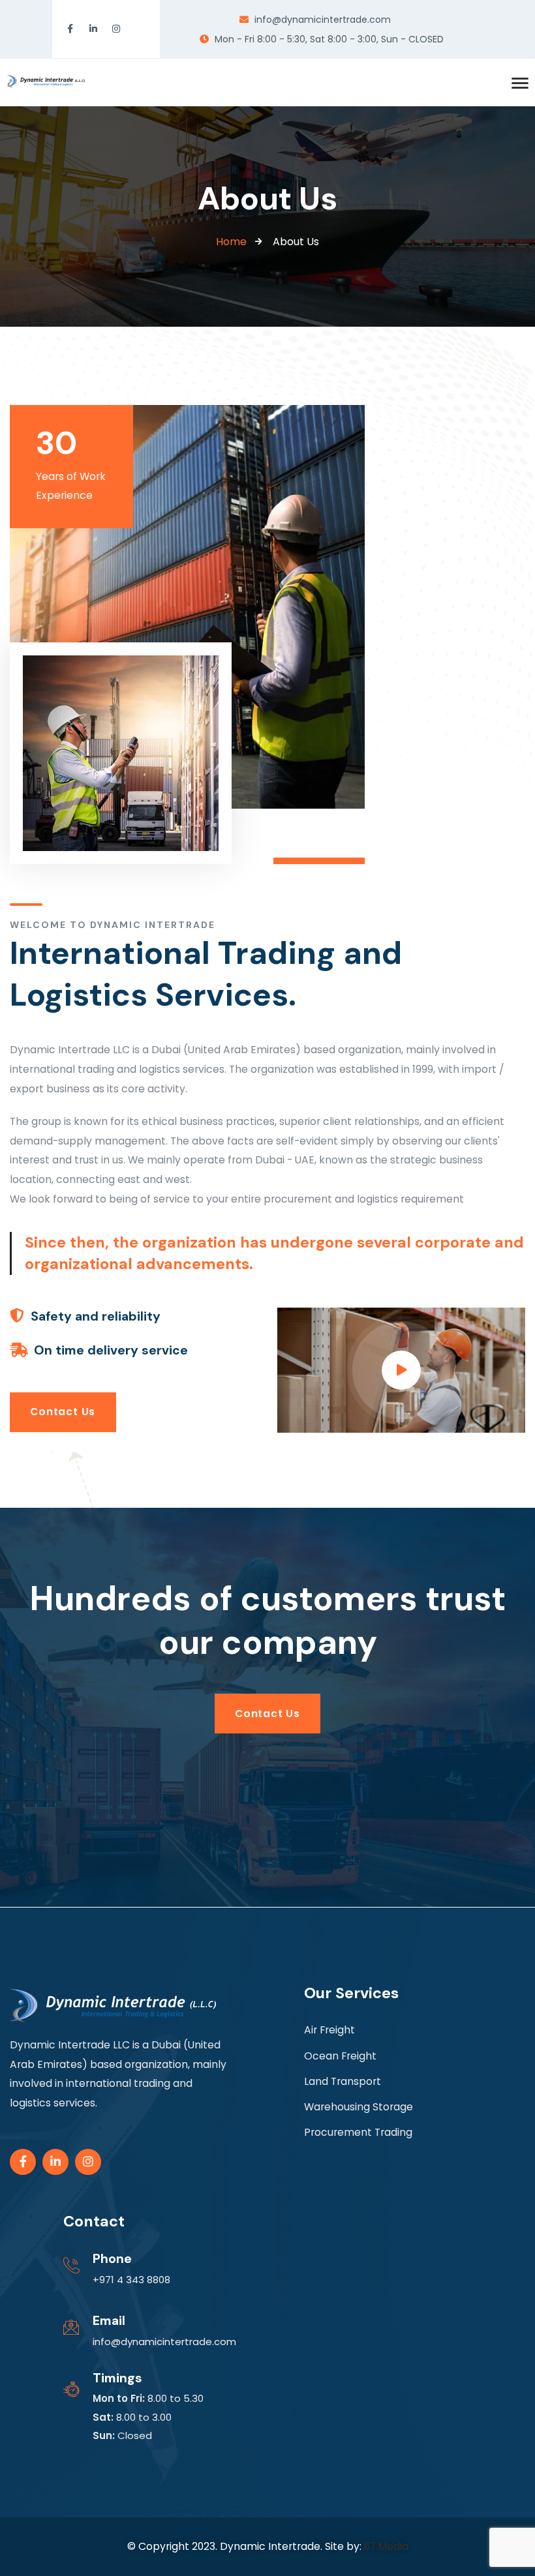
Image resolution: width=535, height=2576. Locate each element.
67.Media (386, 2546)
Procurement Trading (358, 2132)
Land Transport (343, 2081)
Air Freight (329, 2030)
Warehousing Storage (359, 2107)
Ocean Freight (340, 2056)
